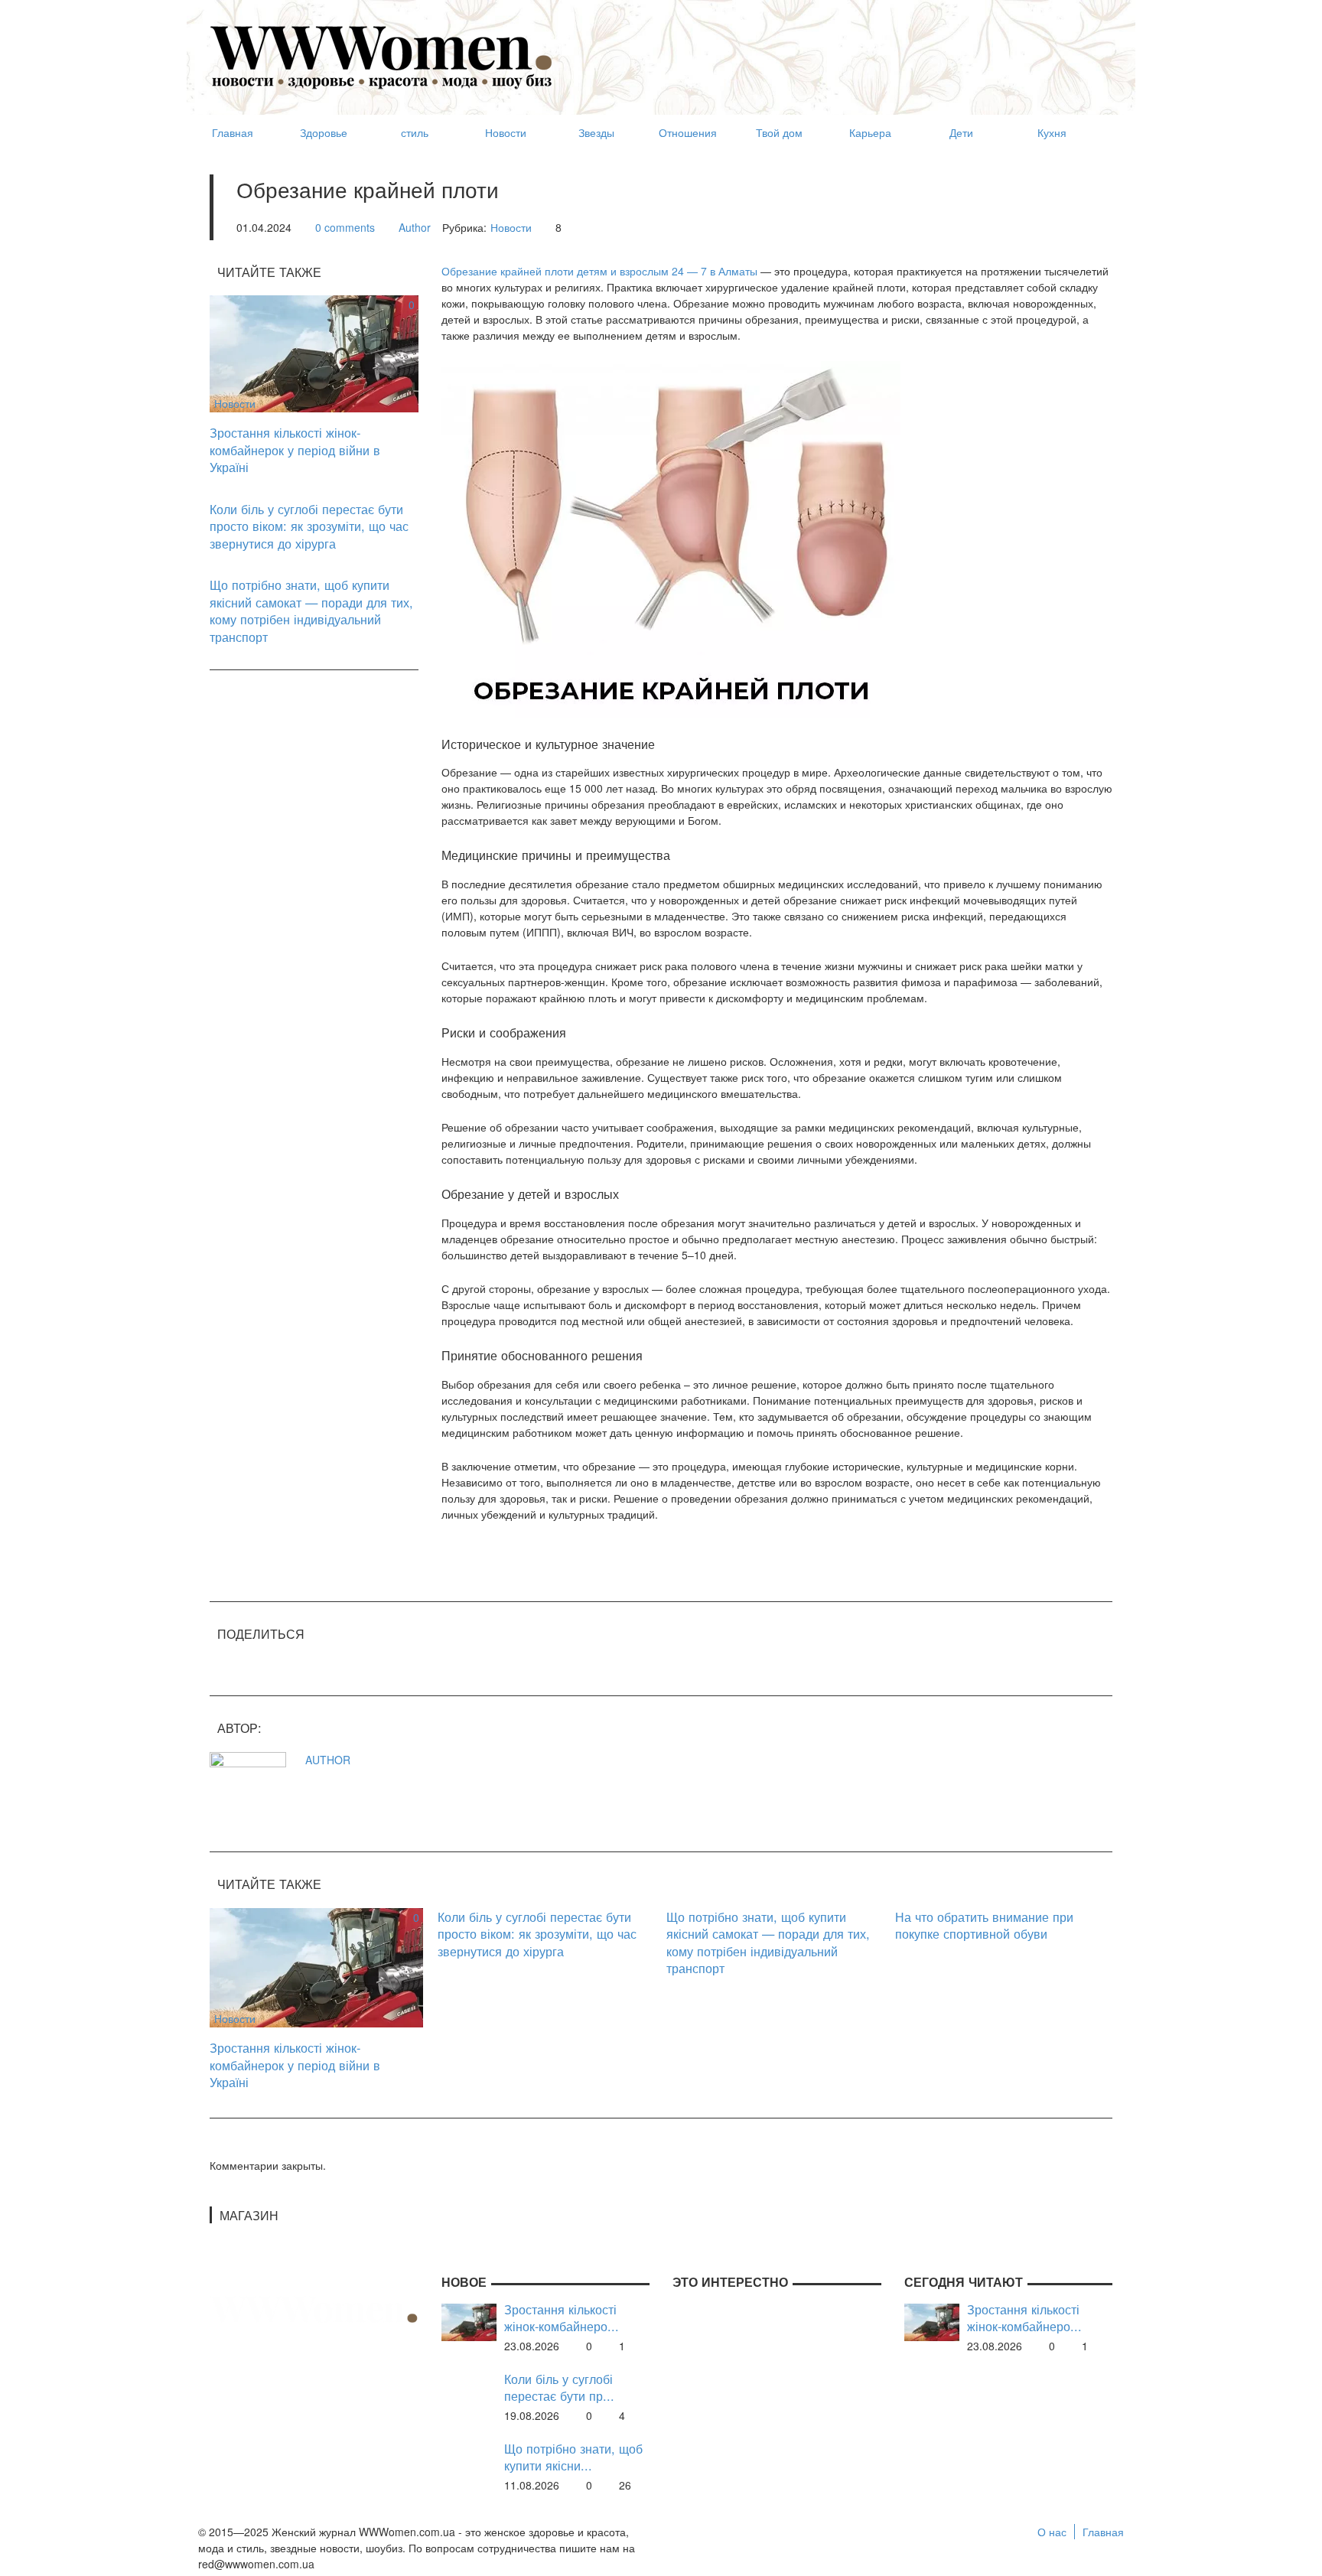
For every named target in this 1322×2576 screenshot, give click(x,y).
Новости (511, 227)
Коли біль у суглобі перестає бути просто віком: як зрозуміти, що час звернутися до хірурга (309, 526)
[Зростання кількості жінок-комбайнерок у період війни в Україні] (314, 352)
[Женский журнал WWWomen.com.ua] (382, 56)
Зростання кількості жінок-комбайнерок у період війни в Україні (295, 449)
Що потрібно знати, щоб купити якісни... (573, 2457)
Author (415, 227)
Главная (1103, 2532)
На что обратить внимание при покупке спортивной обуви (984, 1925)
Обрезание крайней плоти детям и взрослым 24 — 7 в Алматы (599, 271)
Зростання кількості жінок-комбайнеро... (562, 2318)
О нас (1052, 2532)
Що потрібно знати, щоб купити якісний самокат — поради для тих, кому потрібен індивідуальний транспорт (311, 611)
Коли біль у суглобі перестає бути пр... (559, 2387)
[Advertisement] (834, 50)
